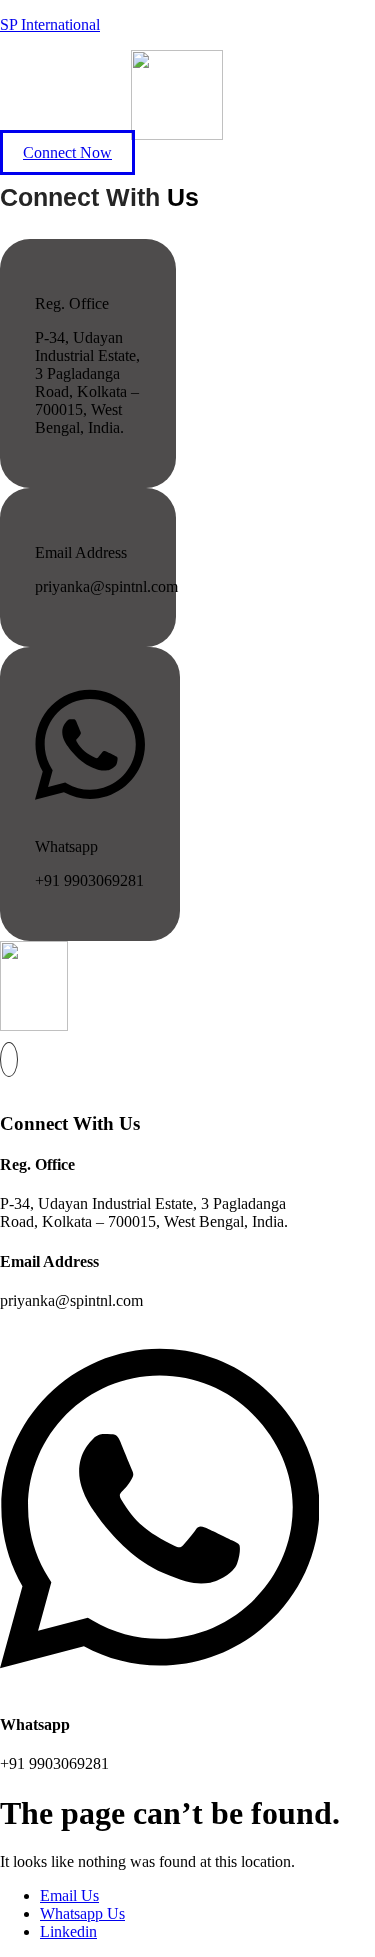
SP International (50, 24)
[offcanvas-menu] (9, 1059)
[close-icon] (7, 1084)
